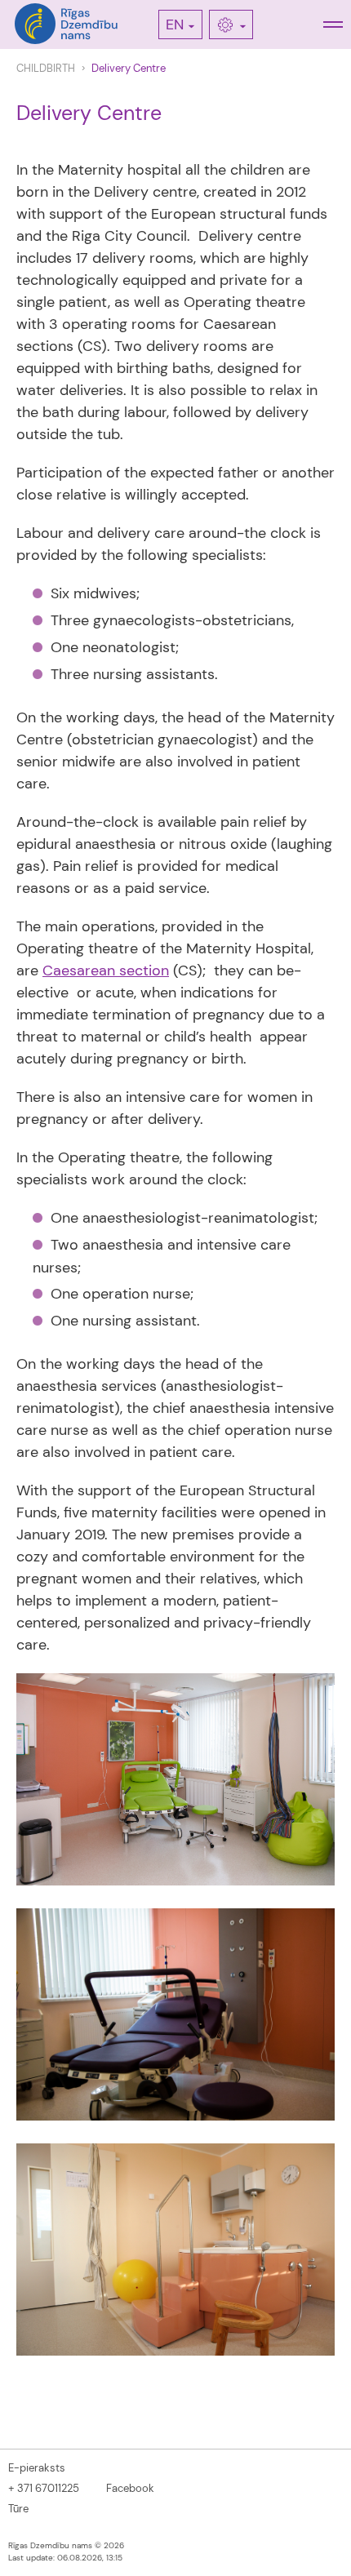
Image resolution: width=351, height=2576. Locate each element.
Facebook (130, 2488)
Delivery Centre (129, 68)
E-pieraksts (37, 2468)
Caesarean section (106, 970)
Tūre (18, 2509)
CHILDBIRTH (46, 68)
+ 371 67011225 (44, 2488)
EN (175, 24)
